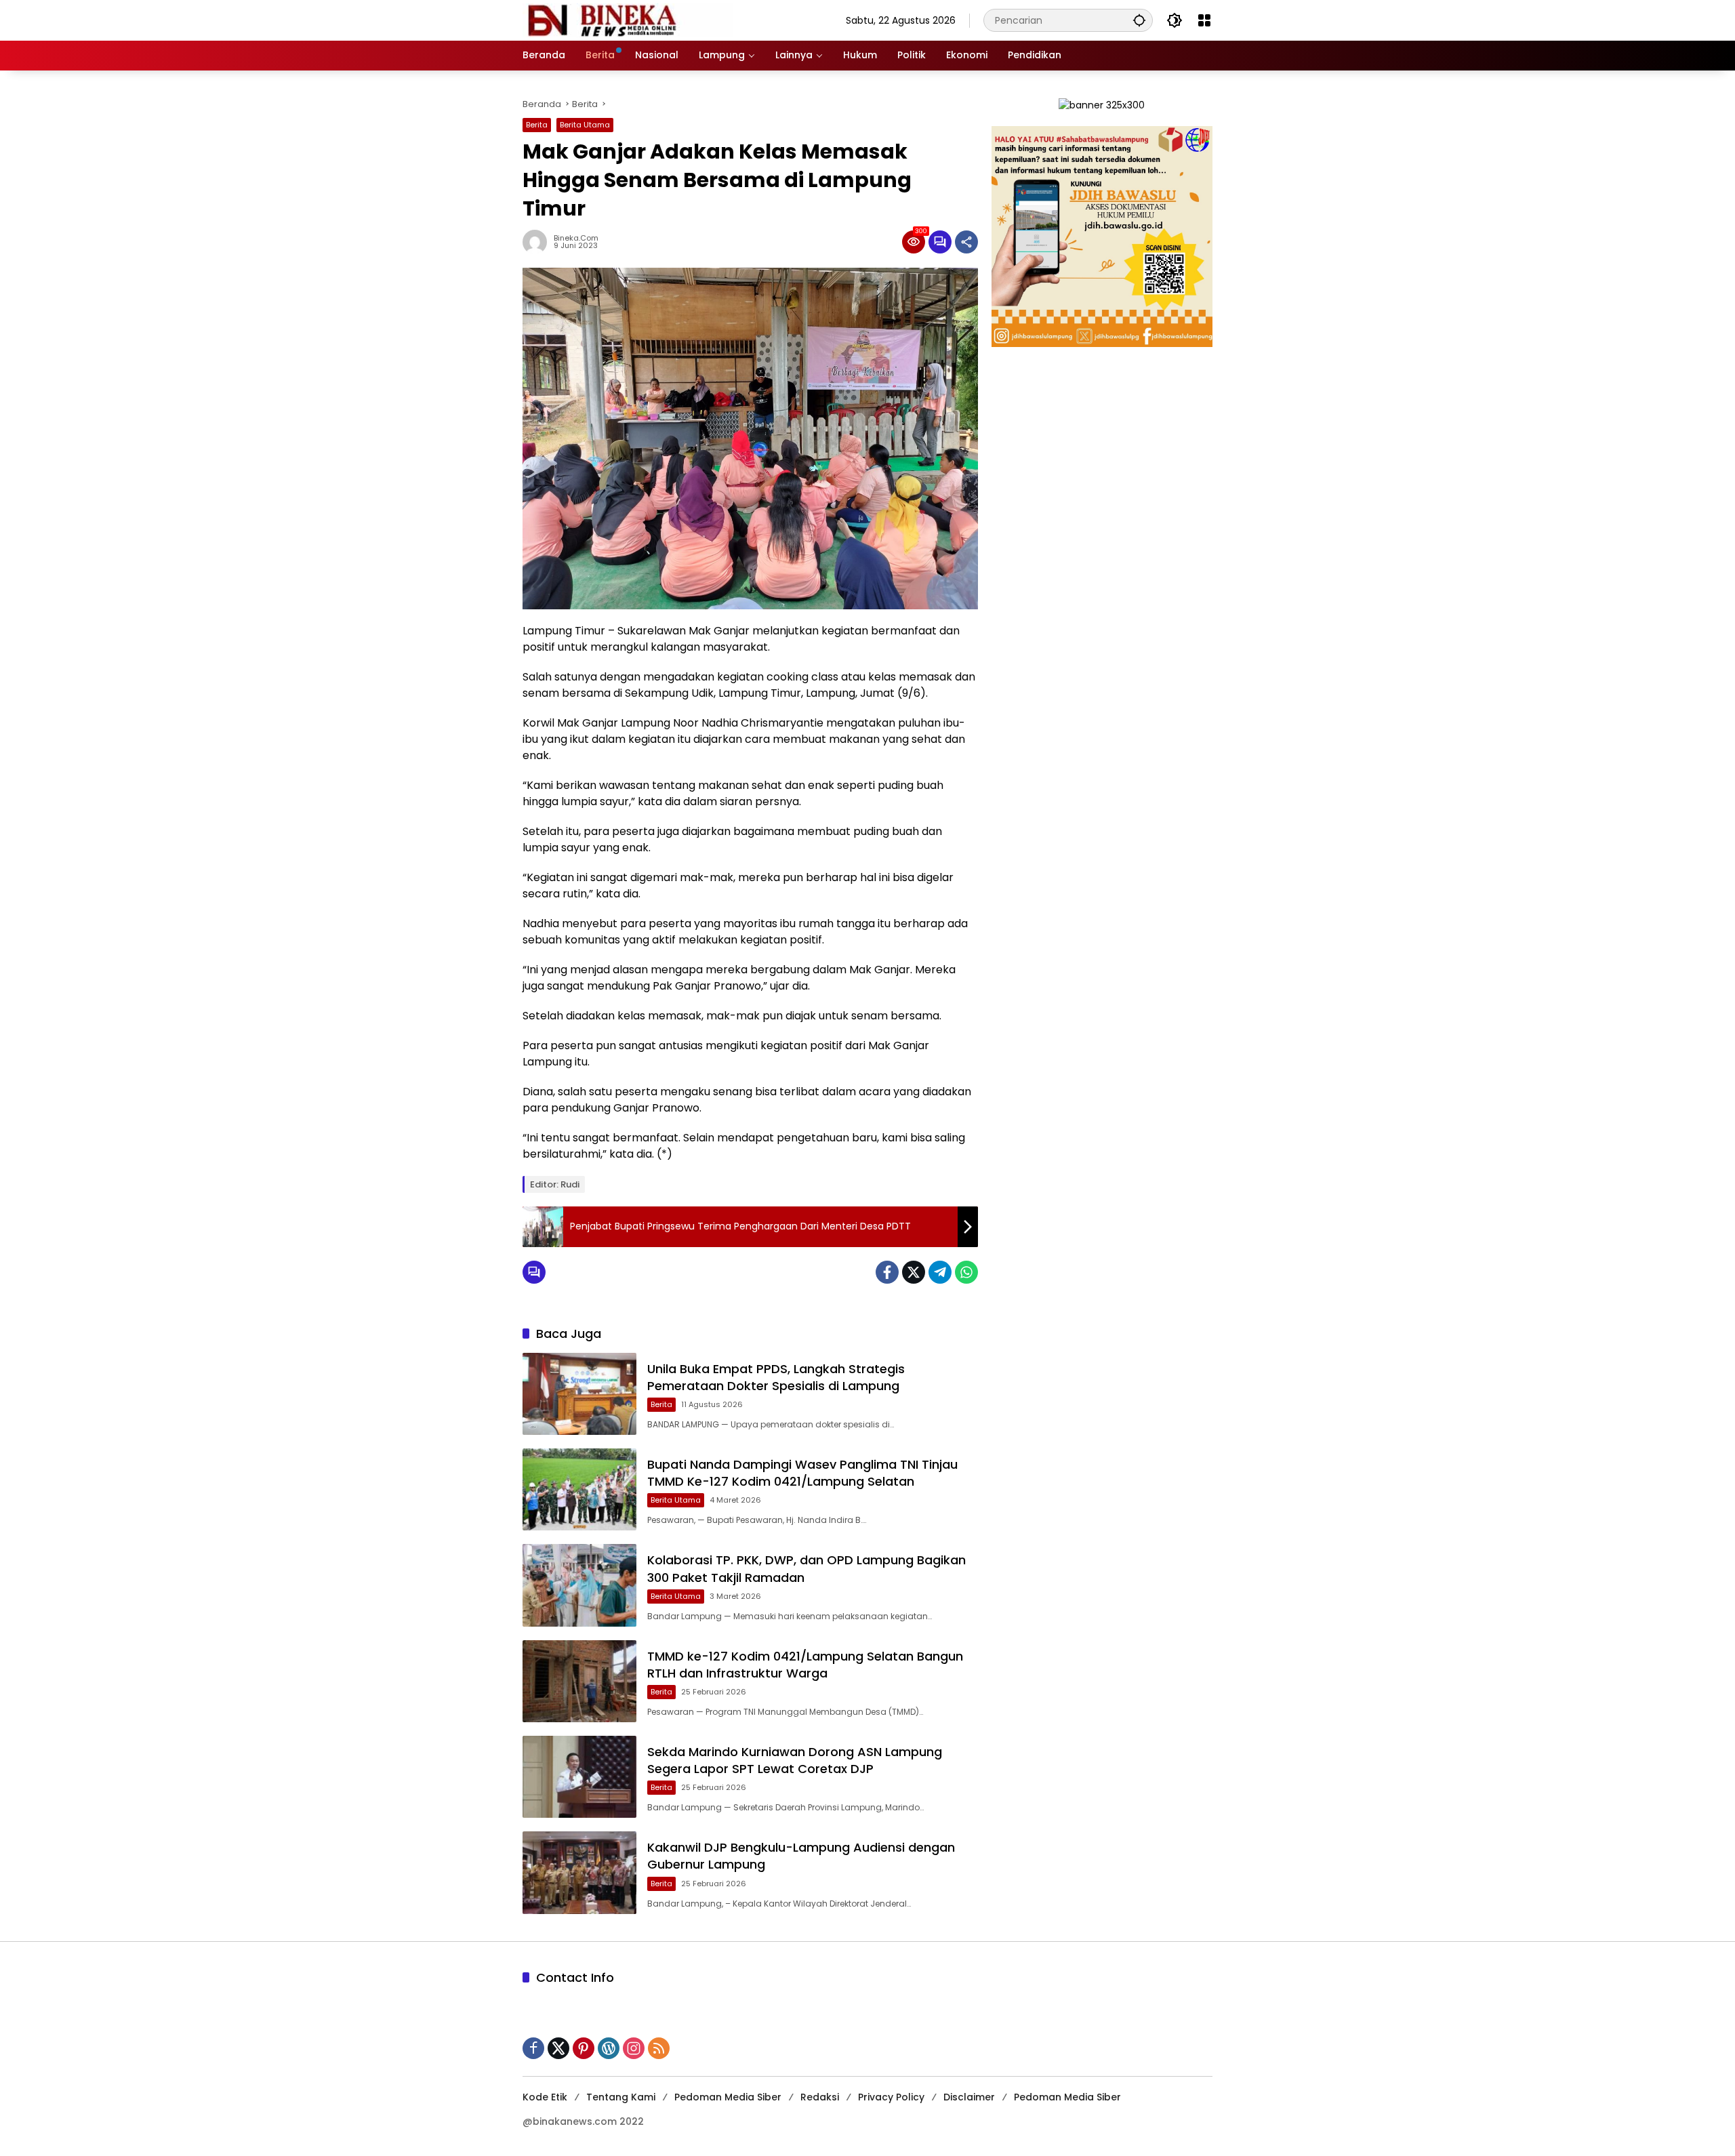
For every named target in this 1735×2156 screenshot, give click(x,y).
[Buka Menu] (1204, 20)
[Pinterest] (584, 2048)
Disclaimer (969, 2097)
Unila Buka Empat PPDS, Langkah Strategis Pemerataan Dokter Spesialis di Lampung (776, 1377)
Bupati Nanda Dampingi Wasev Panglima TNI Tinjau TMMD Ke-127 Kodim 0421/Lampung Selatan (802, 1473)
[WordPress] (609, 2048)
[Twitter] (914, 1272)
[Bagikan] (966, 242)
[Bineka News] (628, 20)
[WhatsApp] (966, 1272)
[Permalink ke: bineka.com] (538, 242)
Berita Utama (585, 125)
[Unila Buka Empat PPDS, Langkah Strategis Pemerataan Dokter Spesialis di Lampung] (579, 1394)
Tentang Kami (621, 2097)
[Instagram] (634, 2048)
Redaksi (820, 2097)
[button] (1139, 20)
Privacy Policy (891, 2097)
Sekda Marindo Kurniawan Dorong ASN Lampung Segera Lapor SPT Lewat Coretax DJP (795, 1760)
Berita (537, 125)
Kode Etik (545, 2097)
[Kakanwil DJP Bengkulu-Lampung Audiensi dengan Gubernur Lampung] (579, 1872)
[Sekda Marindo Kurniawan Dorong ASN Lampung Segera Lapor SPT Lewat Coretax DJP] (579, 1777)
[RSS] (659, 2048)
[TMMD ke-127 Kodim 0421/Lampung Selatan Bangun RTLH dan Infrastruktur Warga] (579, 1681)
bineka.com (576, 238)
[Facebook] (887, 1272)
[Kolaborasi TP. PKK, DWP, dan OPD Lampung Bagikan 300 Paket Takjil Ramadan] (579, 1585)
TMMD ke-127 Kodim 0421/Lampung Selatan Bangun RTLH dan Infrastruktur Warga (805, 1665)
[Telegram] (940, 1272)
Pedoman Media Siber (728, 2097)
